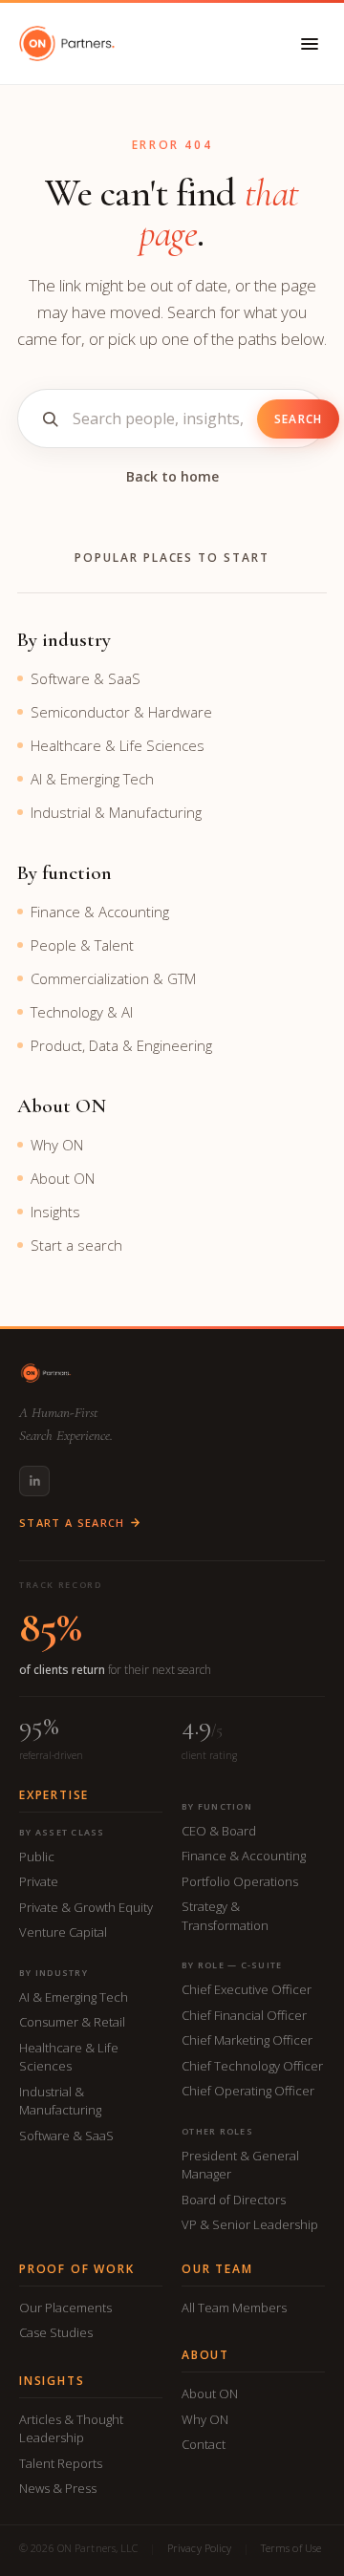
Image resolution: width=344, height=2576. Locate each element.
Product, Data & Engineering (121, 1045)
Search (298, 419)
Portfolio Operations (240, 1881)
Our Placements (65, 2308)
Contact (204, 2444)
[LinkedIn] (34, 1481)
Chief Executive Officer (247, 1989)
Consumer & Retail (72, 2022)
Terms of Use (291, 2548)
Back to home (172, 476)
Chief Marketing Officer (247, 2040)
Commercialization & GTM (113, 978)
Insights (55, 1212)
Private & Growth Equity (86, 1907)
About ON (63, 1178)
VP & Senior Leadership (250, 2224)
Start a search (76, 1245)
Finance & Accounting (100, 912)
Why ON (57, 1145)
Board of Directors (234, 2200)
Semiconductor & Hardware (121, 712)
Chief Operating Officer (248, 2091)
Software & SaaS (86, 678)
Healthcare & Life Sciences (118, 745)
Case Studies (56, 2332)
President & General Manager (240, 2165)
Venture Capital (63, 1932)
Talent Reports (61, 2463)
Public (37, 1857)
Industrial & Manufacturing (116, 812)
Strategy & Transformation (225, 1916)
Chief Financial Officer (244, 2015)
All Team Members (234, 2308)
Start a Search (72, 1523)
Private (39, 1881)
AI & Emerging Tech (92, 779)
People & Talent (82, 945)
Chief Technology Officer (252, 2066)
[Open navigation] (310, 44)
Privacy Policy (200, 2548)
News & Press (58, 2488)
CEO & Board (219, 1831)
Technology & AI (82, 1012)
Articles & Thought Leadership (71, 2429)
